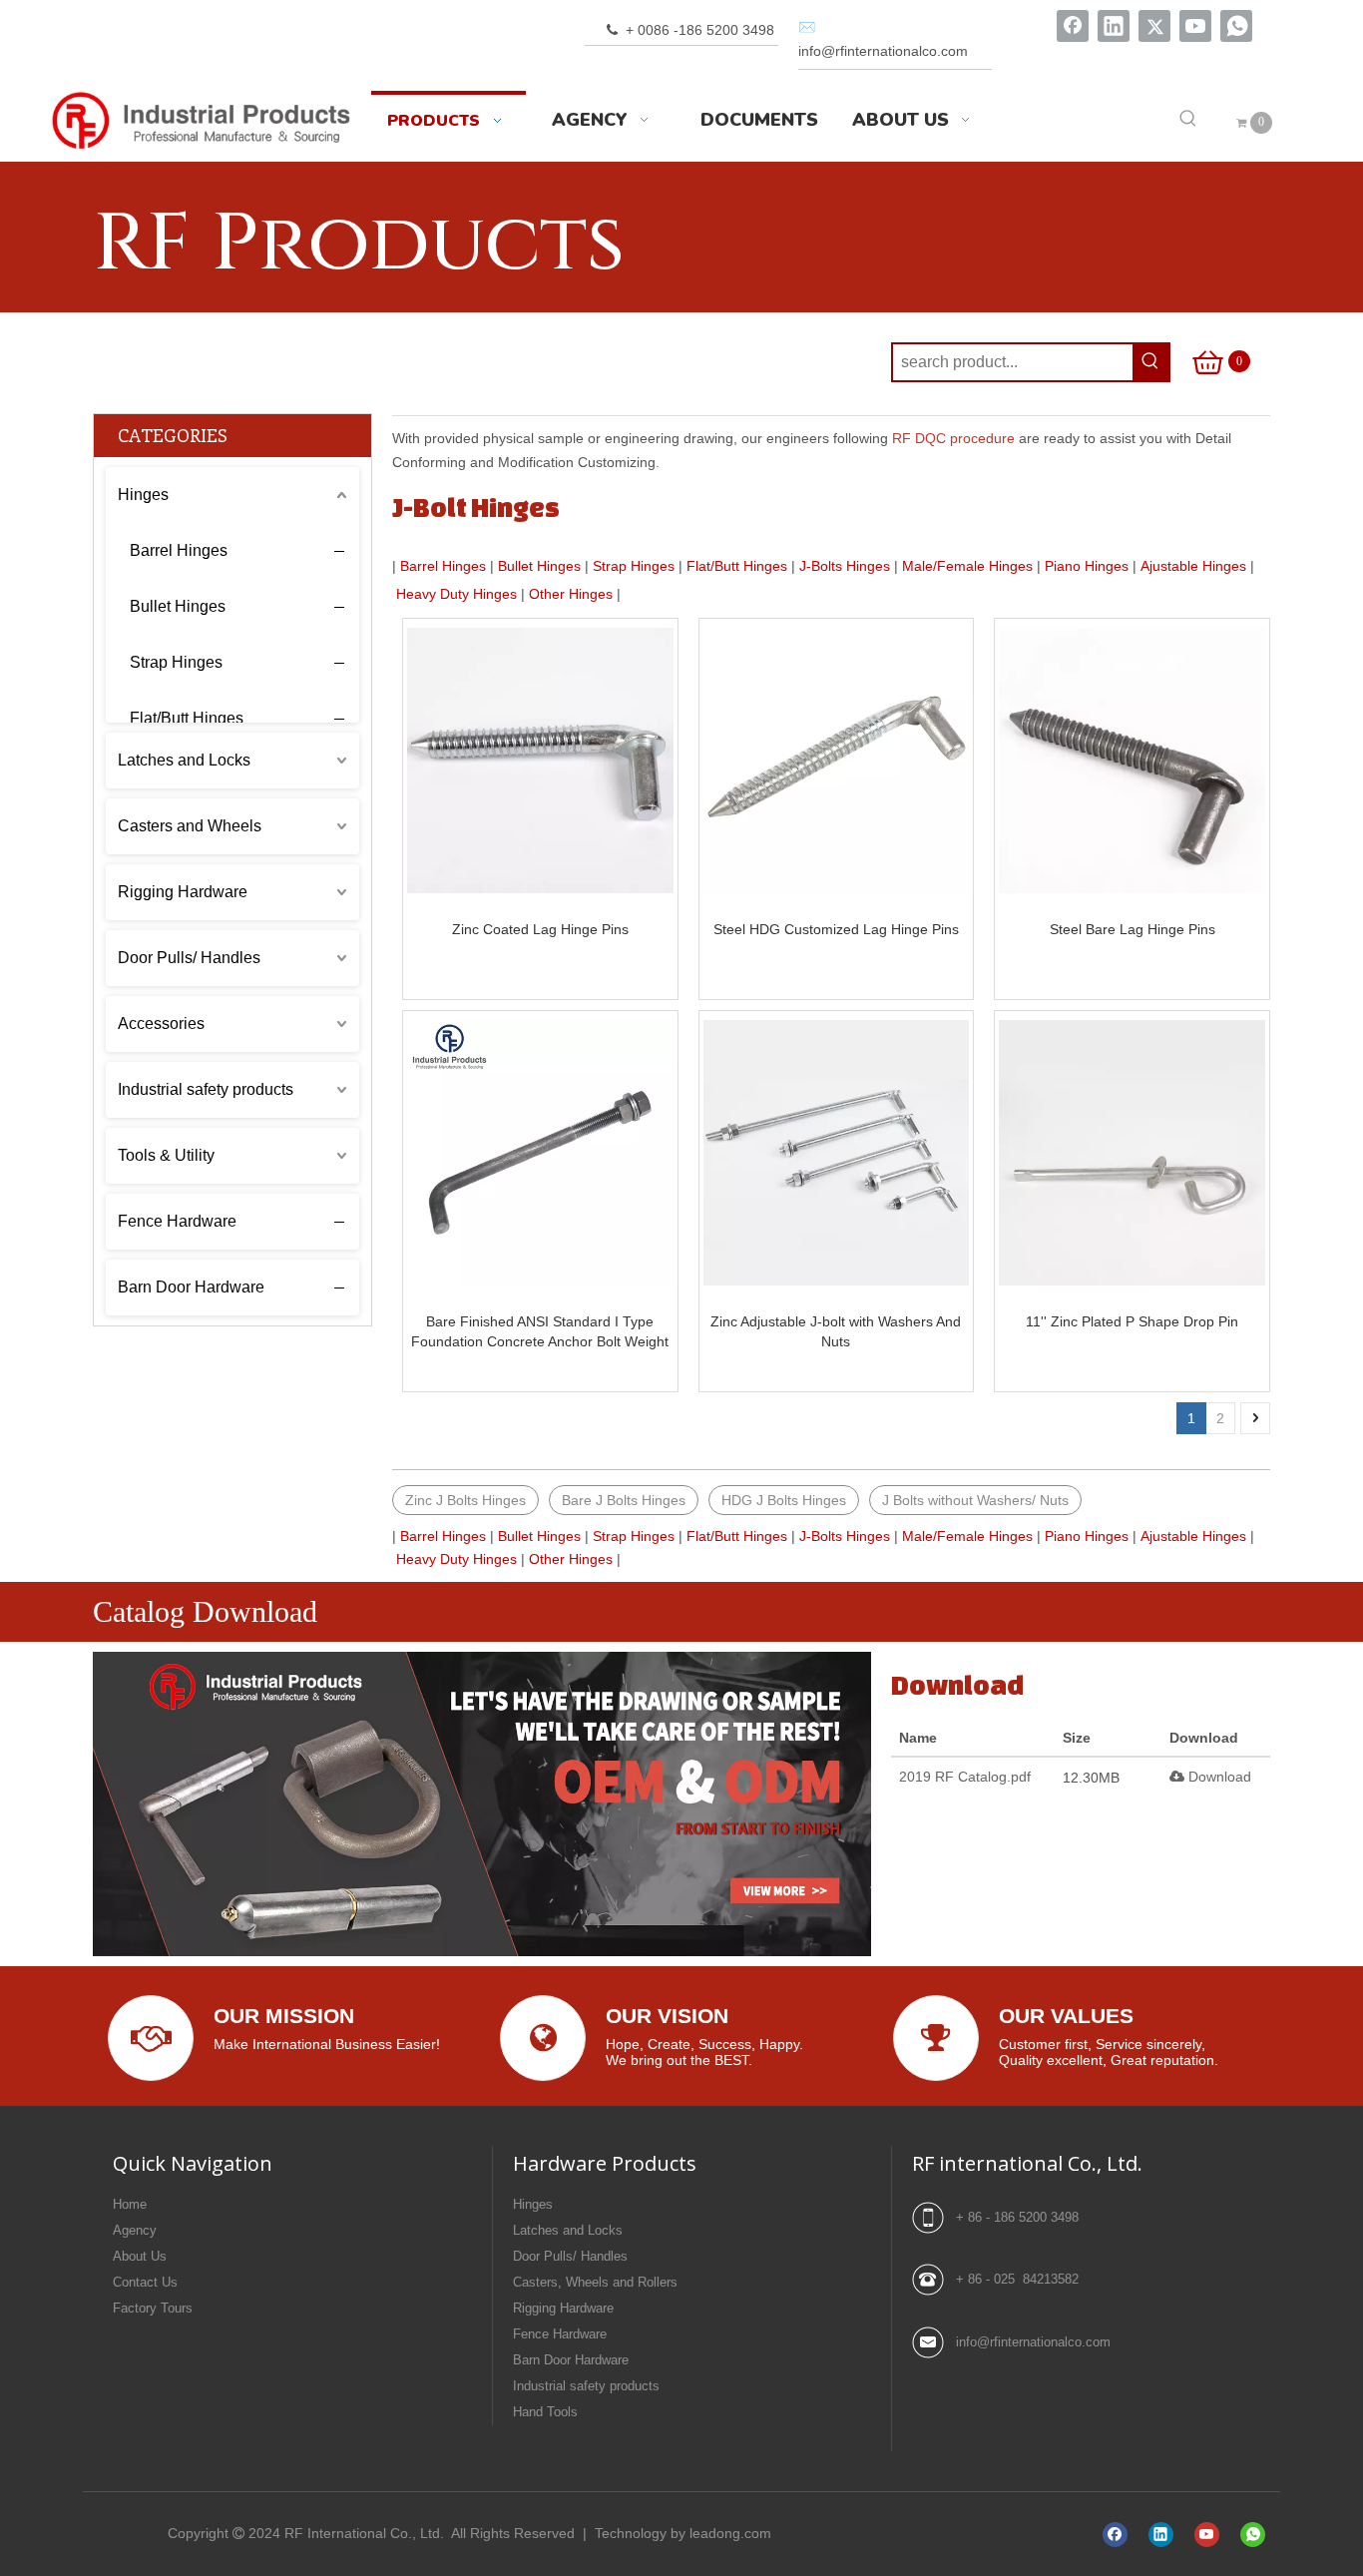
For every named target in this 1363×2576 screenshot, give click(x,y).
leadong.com (730, 2533)
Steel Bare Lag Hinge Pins (1133, 929)
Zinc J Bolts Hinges (465, 1500)
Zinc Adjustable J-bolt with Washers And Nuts (836, 1331)
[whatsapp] (1236, 26)
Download (1218, 1777)
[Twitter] (1154, 26)
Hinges (143, 495)
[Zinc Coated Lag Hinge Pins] (540, 761)
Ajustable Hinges (1193, 566)
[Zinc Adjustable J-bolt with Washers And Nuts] (837, 1153)
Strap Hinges (176, 662)
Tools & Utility (166, 1155)
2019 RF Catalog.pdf (965, 1777)
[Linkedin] (1114, 26)
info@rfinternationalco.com (1033, 2342)
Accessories (161, 1024)
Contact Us (145, 2282)
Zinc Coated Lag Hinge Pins (540, 929)
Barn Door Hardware (191, 1287)
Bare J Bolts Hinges (624, 1500)
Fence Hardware (177, 1221)
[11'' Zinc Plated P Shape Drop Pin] (1132, 1153)
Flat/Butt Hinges (187, 718)
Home (130, 2204)
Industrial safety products (206, 1089)
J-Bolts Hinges (845, 566)
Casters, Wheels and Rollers (595, 2282)
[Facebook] (1073, 26)
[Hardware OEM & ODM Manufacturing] (482, 1804)
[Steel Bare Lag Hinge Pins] (1132, 761)
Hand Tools (545, 2412)
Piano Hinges (1087, 566)
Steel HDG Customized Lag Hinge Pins (836, 929)
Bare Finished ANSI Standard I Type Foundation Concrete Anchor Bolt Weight (540, 1331)
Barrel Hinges (179, 550)
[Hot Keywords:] (1188, 120)
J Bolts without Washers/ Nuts (975, 1500)
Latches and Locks (184, 760)
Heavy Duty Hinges (456, 594)
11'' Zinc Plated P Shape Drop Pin (1132, 1321)
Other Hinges (571, 594)
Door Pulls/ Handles (189, 958)
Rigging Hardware (183, 892)
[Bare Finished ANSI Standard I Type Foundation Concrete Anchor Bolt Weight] (540, 1153)
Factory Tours (153, 2308)
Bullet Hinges (178, 606)
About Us (140, 2256)
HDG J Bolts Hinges (784, 1500)
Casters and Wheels (190, 826)
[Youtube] (1195, 26)
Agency (135, 2230)
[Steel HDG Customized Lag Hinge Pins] (837, 761)
